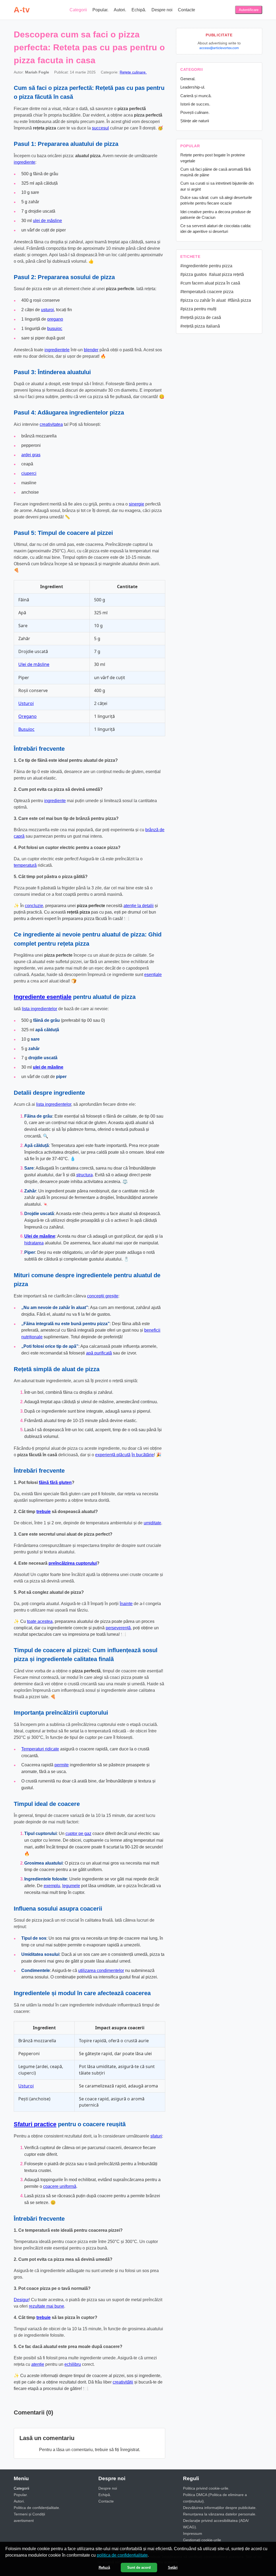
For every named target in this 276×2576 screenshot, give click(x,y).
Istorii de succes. (195, 104)
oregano (55, 319)
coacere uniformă (60, 2186)
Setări (173, 2568)
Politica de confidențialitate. (37, 2508)
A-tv (22, 10)
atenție (38, 2364)
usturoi (47, 310)
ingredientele (57, 350)
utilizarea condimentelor (101, 1970)
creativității (123, 2382)
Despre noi (162, 10)
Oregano (27, 716)
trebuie (44, 1512)
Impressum (193, 2533)
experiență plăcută (113, 1455)
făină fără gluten (55, 1482)
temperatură (25, 865)
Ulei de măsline (34, 664)
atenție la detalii (139, 906)
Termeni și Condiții (29, 2514)
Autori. (120, 10)
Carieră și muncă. (196, 96)
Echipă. (139, 10)
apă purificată (99, 1353)
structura (84, 1175)
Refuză (104, 2568)
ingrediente (25, 162)
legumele (71, 1886)
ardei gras (31, 455)
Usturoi (26, 703)
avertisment (24, 2521)
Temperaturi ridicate (40, 1749)
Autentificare (249, 10)
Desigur (21, 2300)
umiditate (152, 1523)
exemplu (52, 1886)
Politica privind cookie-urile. (206, 2488)
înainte (126, 1604)
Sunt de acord (139, 2568)
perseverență (118, 1628)
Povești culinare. (195, 112)
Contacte (187, 10)
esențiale (153, 975)
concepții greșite (103, 1296)
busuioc (55, 329)
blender (91, 350)
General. (188, 79)
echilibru (73, 2364)
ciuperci (29, 473)
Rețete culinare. (133, 72)
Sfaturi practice (35, 2124)
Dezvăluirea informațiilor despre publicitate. (220, 2508)
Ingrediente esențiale (43, 997)
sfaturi (156, 2136)
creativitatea (51, 424)
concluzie (34, 906)
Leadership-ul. (193, 87)
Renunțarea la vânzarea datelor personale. (220, 2514)
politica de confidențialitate (122, 2555)
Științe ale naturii (195, 121)
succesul (100, 128)
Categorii (78, 10)
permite (62, 1765)
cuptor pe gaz (78, 1833)
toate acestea (40, 1621)
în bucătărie (143, 1455)
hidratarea (34, 1243)
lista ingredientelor (39, 1009)
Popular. (100, 10)
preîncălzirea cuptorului (73, 1563)
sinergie (137, 504)
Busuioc (26, 729)
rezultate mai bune (46, 2306)
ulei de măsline (47, 221)
